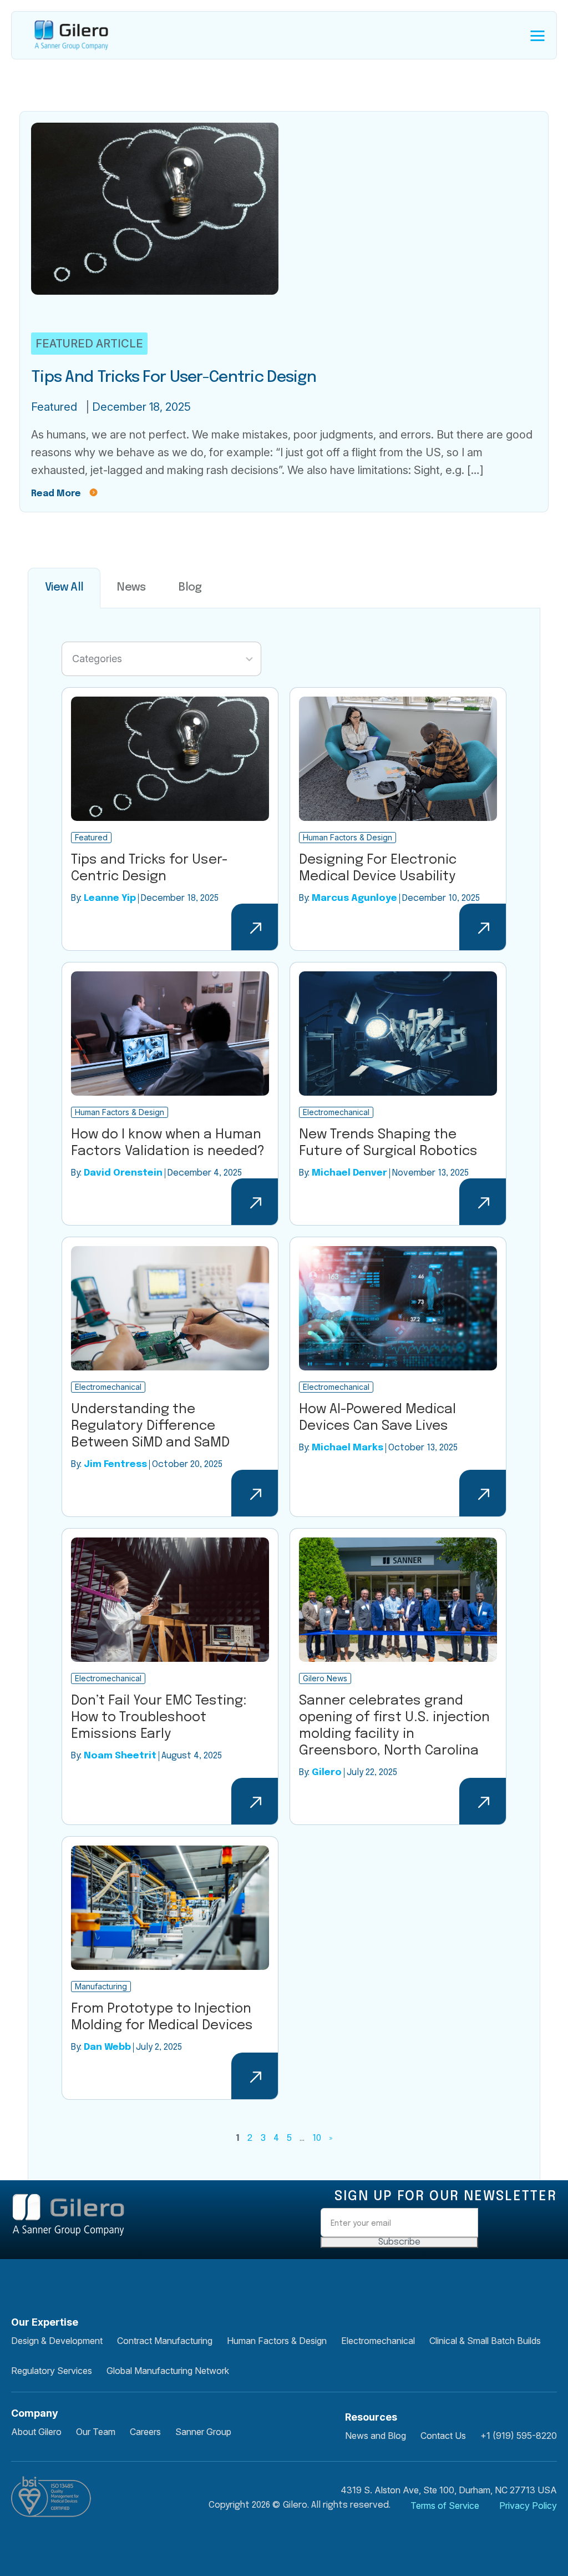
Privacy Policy (528, 2506)
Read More (56, 494)
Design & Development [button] (57, 2341)
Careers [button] (145, 2432)
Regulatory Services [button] (52, 2371)
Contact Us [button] (443, 2436)
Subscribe (399, 2242)
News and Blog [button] (376, 2436)
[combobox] (161, 659)
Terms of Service (445, 2506)
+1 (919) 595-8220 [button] (519, 2436)
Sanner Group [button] (203, 2432)
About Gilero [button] (36, 2432)
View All (64, 588)
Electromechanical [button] (378, 2341)
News (131, 588)
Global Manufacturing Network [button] (168, 2371)
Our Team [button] (96, 2432)
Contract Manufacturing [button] (165, 2341)
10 (317, 2138)
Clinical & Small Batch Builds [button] (485, 2341)
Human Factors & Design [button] (277, 2341)
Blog (190, 588)
